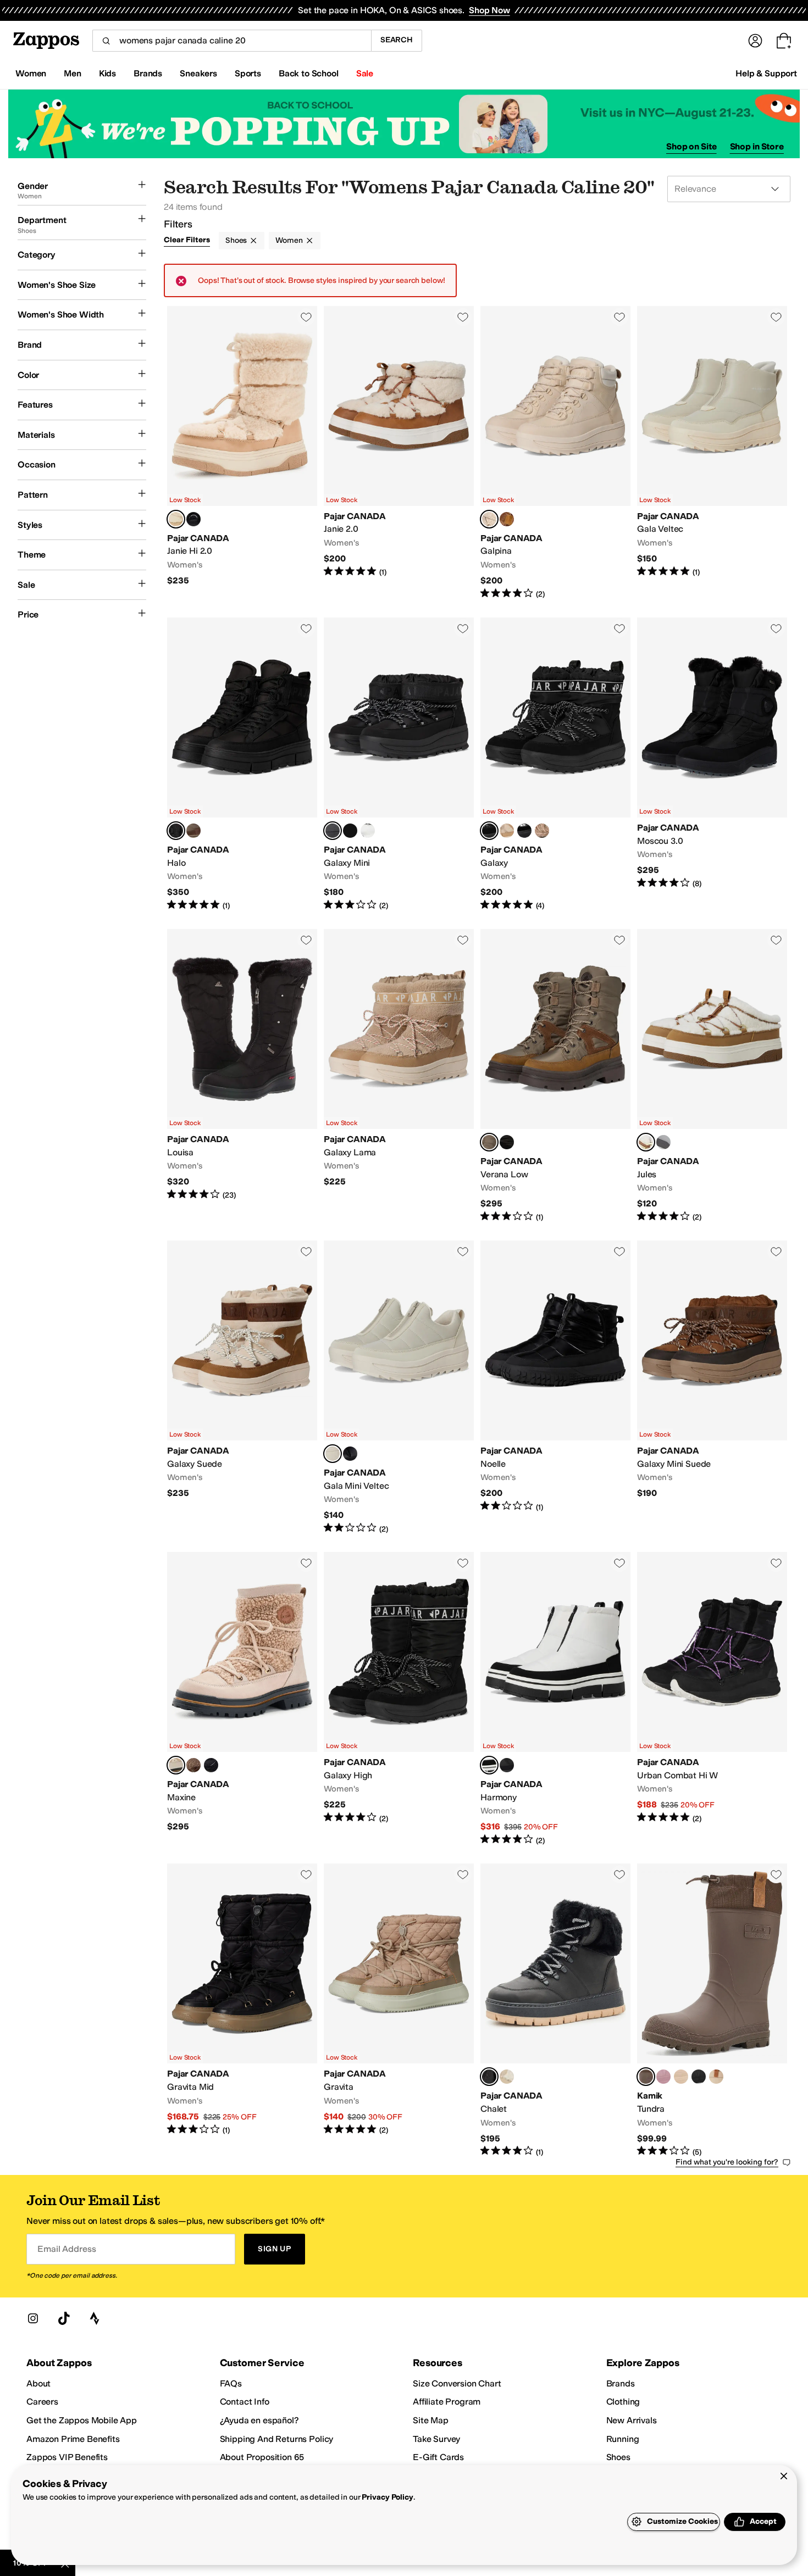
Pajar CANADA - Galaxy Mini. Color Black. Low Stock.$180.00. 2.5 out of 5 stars (399, 764)
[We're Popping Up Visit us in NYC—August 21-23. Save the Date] (404, 124)
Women (289, 240)
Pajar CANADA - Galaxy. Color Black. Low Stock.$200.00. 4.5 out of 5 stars (555, 764)
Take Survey (436, 2439)
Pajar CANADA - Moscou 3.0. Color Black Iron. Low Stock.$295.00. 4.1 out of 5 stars (712, 764)
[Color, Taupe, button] (193, 831)
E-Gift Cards (438, 2457)
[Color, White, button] (368, 831)
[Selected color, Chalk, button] (176, 519)
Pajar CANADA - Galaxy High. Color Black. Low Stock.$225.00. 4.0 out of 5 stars (399, 1699)
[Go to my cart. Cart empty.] (784, 41)
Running (623, 2439)
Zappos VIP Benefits (67, 2457)
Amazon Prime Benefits (73, 2439)
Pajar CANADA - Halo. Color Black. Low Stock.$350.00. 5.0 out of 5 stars (242, 764)
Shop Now (489, 10)
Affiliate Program (447, 2402)
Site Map (431, 2420)
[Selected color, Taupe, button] (489, 1142)
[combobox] (232, 41)
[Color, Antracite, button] (663, 1142)
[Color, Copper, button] (350, 831)
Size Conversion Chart (457, 2383)
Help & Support (766, 73)
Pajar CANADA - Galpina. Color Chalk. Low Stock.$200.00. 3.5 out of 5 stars (555, 453)
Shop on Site (691, 146)
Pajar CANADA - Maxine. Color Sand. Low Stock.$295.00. (242, 1699)
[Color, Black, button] (193, 519)
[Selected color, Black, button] (176, 831)
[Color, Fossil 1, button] (681, 2077)
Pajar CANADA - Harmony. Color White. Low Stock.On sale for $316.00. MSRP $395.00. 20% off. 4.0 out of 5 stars (555, 1699)
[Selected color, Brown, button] (646, 2077)
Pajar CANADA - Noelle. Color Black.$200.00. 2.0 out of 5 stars (555, 1387)
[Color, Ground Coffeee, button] (193, 1765)
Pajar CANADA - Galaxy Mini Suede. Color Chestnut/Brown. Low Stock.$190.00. (712, 1387)
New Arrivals (632, 2420)
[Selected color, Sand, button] (176, 1765)
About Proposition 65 (262, 2457)
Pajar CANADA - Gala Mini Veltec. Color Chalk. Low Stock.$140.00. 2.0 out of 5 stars (399, 1387)
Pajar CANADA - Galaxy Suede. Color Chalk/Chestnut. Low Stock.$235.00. (242, 1387)
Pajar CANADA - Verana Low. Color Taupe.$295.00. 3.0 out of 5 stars (555, 1076)
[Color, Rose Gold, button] (542, 831)
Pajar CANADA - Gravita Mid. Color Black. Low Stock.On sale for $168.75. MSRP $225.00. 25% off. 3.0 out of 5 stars (242, 2010)
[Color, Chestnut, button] (507, 519)
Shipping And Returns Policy (277, 2439)
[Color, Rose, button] (663, 2077)
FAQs (231, 2383)
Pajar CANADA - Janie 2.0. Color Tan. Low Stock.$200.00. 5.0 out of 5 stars (399, 453)
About (38, 2383)
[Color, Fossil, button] (716, 2077)
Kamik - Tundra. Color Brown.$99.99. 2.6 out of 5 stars (712, 2010)
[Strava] (95, 2318)
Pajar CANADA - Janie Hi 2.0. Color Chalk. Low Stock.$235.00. (242, 453)
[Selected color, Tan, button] (646, 1142)
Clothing (623, 2402)
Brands (621, 2383)
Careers (42, 2402)
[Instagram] (33, 2318)
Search (397, 40)
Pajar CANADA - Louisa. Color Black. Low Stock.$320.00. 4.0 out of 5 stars (242, 1076)
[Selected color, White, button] (489, 1765)
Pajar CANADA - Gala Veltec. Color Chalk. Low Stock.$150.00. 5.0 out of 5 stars (712, 453)
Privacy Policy (387, 2497)
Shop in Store (757, 146)
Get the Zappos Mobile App (82, 2420)
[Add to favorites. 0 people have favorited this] (306, 317)
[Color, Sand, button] (507, 831)
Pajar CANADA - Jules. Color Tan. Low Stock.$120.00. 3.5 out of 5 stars (712, 1076)
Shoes (236, 240)
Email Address (67, 2249)
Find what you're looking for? (727, 2162)
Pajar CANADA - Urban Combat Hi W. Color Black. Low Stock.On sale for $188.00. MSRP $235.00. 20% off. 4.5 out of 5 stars (712, 1699)
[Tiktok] (64, 2318)
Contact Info (245, 2402)
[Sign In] (755, 41)
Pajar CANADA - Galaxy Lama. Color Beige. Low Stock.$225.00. (399, 1076)
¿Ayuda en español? (259, 2420)
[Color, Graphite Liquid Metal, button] (524, 831)
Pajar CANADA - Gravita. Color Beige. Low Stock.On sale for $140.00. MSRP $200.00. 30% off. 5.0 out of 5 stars (399, 2010)
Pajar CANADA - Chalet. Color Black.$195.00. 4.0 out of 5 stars (555, 2010)
